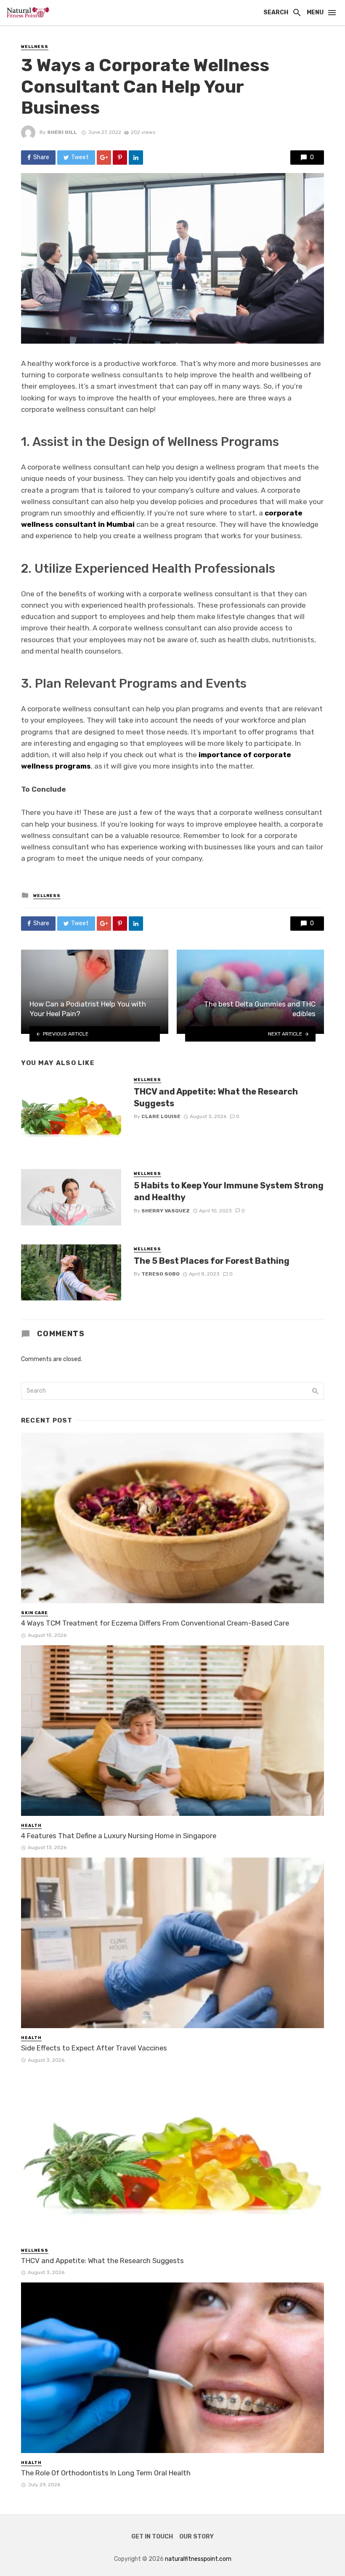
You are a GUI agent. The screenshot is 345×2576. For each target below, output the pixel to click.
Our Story (196, 2537)
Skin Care (34, 1613)
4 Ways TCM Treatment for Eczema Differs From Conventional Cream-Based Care (155, 1623)
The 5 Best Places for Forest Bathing (212, 1261)
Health (31, 1826)
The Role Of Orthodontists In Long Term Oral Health (106, 2473)
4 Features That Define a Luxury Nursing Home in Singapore (119, 1836)
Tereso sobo (161, 1274)
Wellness (35, 47)
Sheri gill (62, 132)
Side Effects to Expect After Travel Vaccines (94, 2048)
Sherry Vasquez (166, 1211)
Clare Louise (161, 1116)
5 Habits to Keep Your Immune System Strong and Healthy (229, 1191)
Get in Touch (152, 2537)
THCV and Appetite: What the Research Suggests (216, 1097)
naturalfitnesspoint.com (198, 2559)
